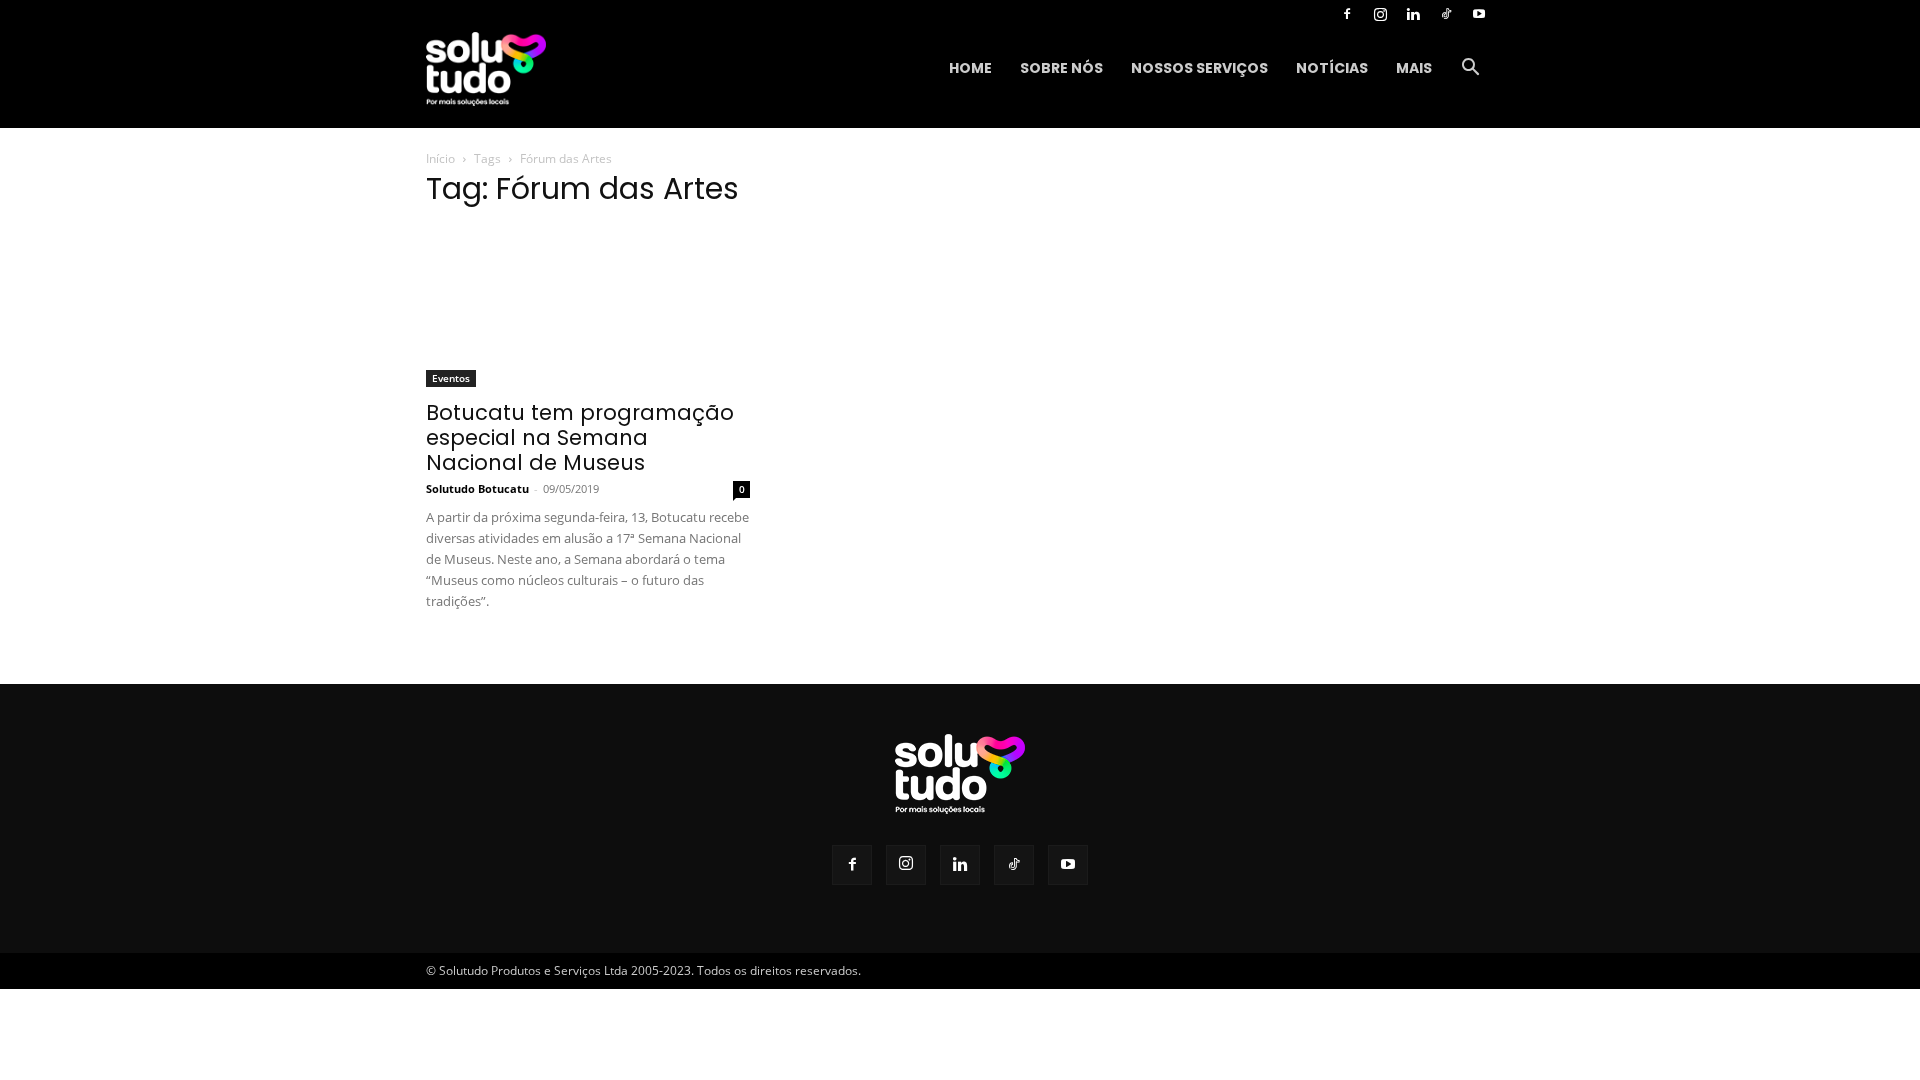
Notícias (1332, 68)
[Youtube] (1479, 14)
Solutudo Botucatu (477, 488)
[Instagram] (1380, 14)
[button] (1470, 69)
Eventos (451, 378)
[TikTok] (1446, 14)
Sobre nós (1061, 68)
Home (970, 68)
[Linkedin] (1413, 14)
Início (440, 158)
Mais (1414, 68)
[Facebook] (1347, 14)
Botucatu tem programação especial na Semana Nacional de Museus (580, 437)
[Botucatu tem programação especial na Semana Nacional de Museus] (588, 307)
